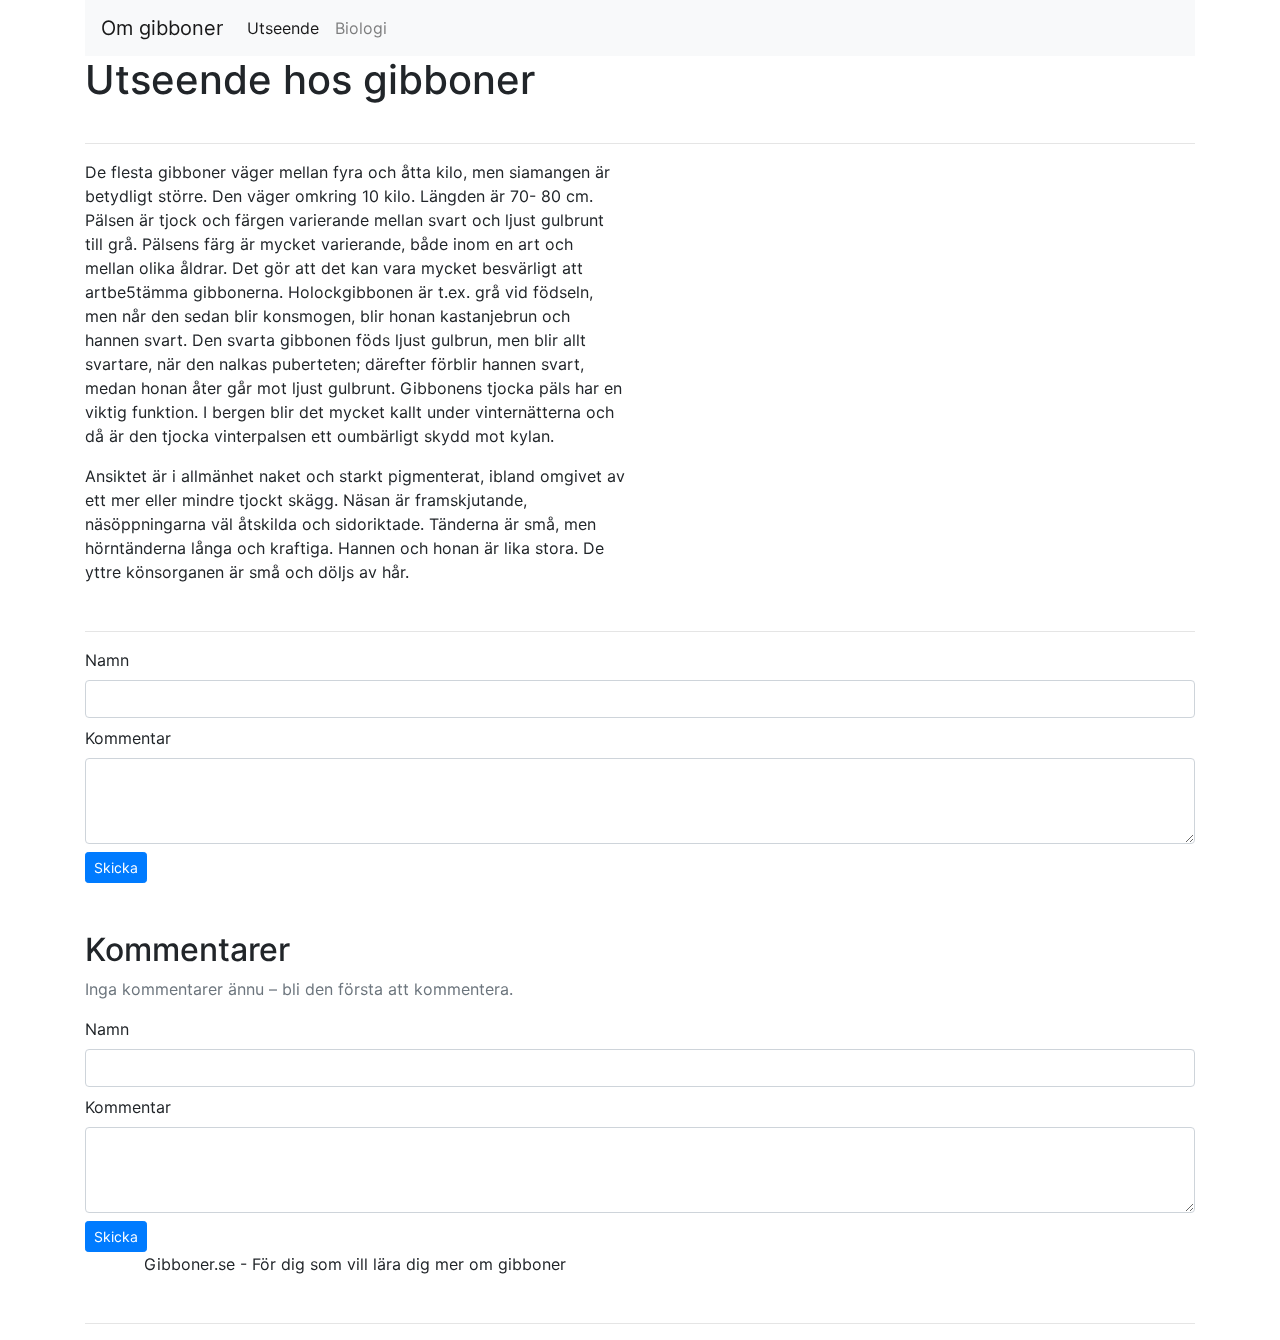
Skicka (116, 867)
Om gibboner (162, 28)
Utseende (287, 28)
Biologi (361, 28)
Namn (107, 660)
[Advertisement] (925, 300)
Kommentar (128, 738)
